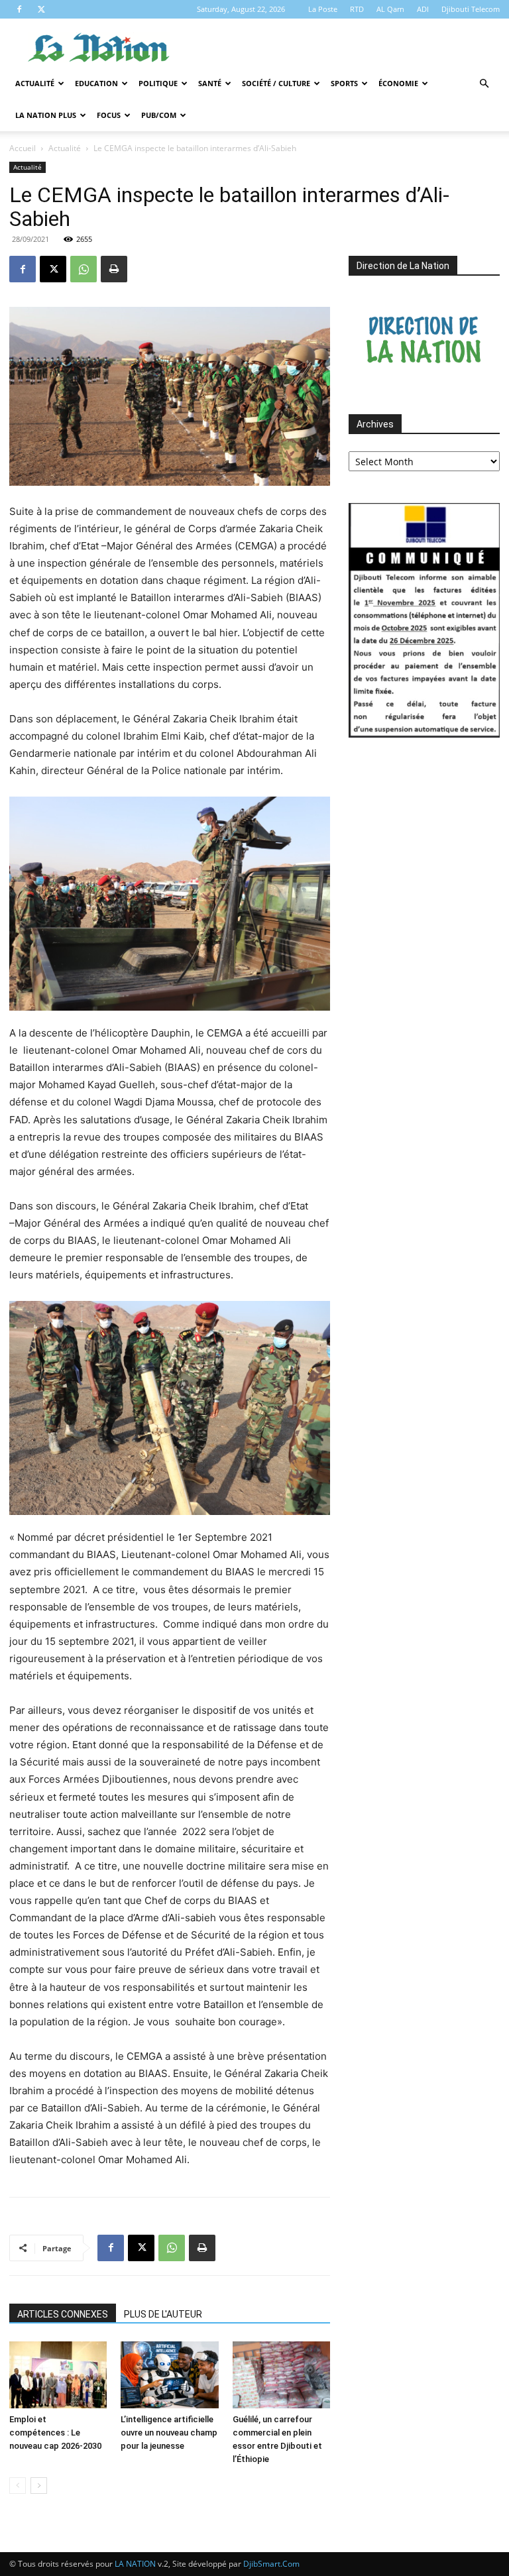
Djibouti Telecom (471, 9)
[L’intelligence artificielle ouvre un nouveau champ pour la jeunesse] (169, 2375)
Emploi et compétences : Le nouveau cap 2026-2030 (55, 2433)
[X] (41, 9)
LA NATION (135, 2564)
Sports (344, 83)
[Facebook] (19, 9)
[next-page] (39, 2486)
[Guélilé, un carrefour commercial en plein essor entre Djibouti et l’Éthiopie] (281, 2375)
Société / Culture (276, 83)
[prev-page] (18, 2486)
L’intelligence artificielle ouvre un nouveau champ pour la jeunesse (169, 2433)
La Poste (323, 9)
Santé (210, 83)
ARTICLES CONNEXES (63, 2314)
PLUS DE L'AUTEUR (163, 2314)
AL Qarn (390, 9)
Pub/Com (159, 115)
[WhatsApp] (84, 269)
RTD (357, 9)
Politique (158, 83)
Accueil (23, 148)
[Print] (114, 269)
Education (96, 83)
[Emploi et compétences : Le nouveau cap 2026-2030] (58, 2375)
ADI (423, 9)
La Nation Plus (46, 115)
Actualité (35, 83)
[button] (484, 84)
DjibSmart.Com (271, 2564)
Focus (109, 115)
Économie (398, 83)
